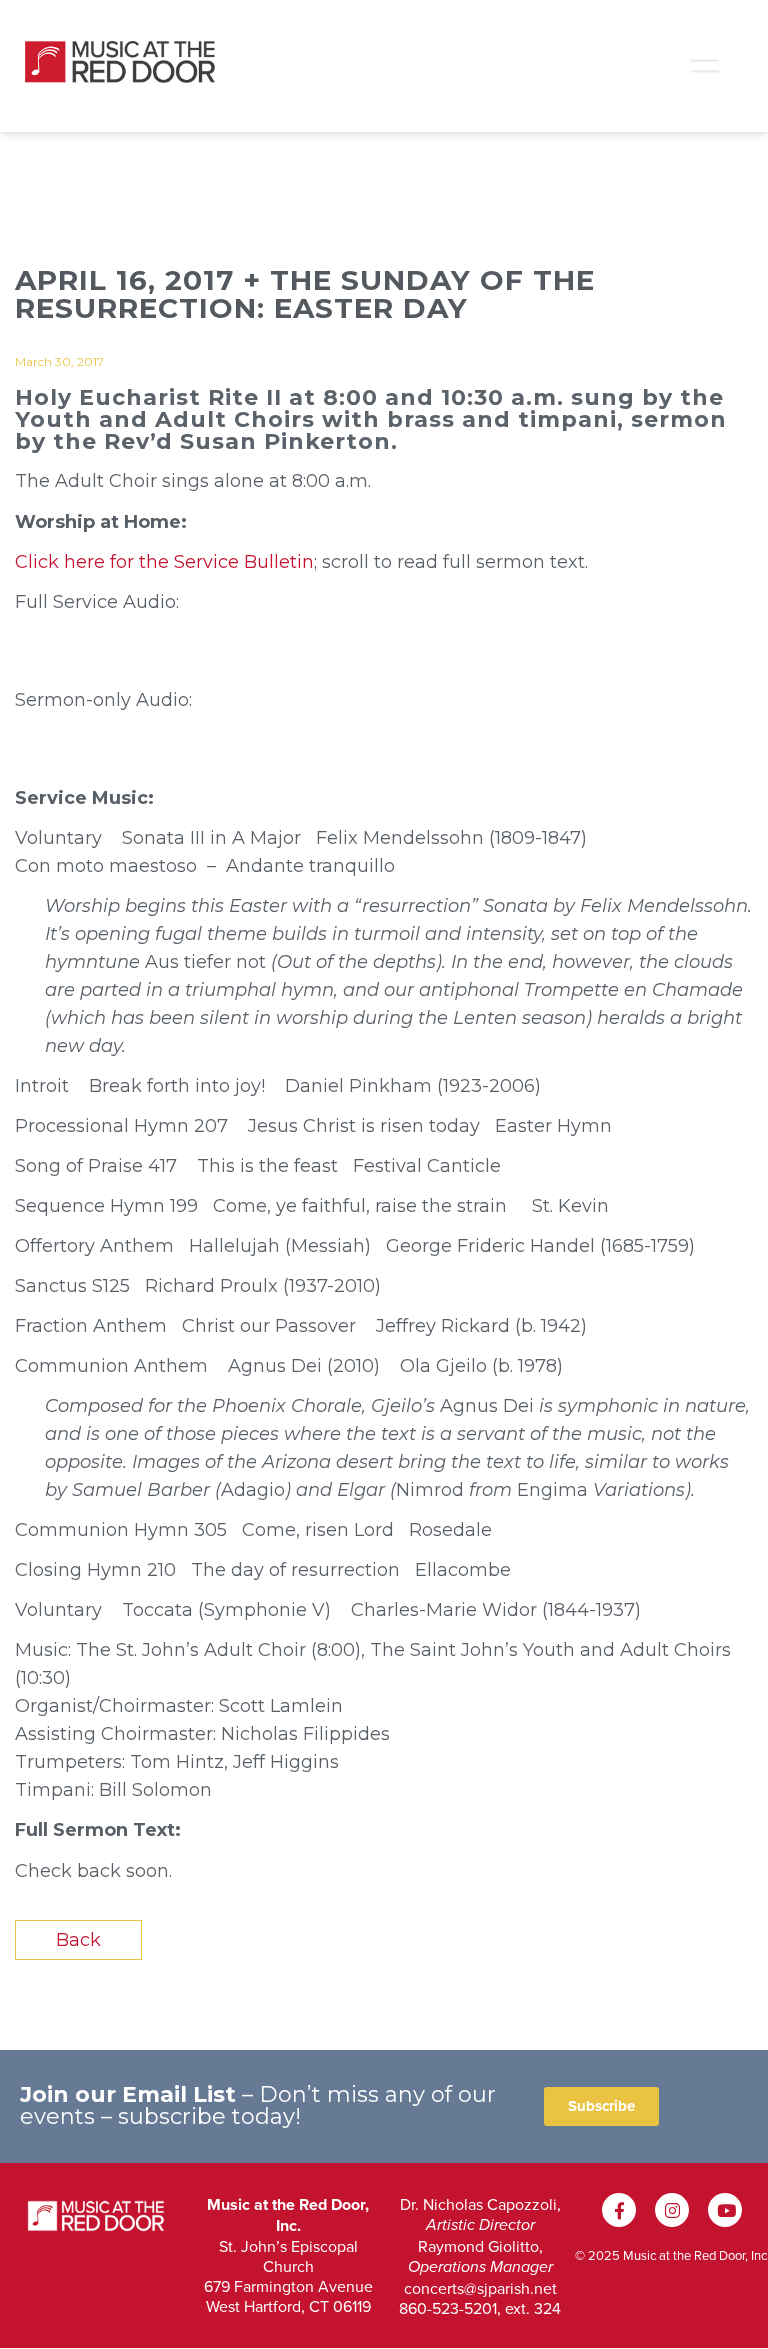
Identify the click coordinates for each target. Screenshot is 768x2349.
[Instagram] (672, 2210)
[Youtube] (725, 2210)
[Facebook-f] (619, 2210)
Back (78, 1940)
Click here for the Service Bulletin (164, 562)
